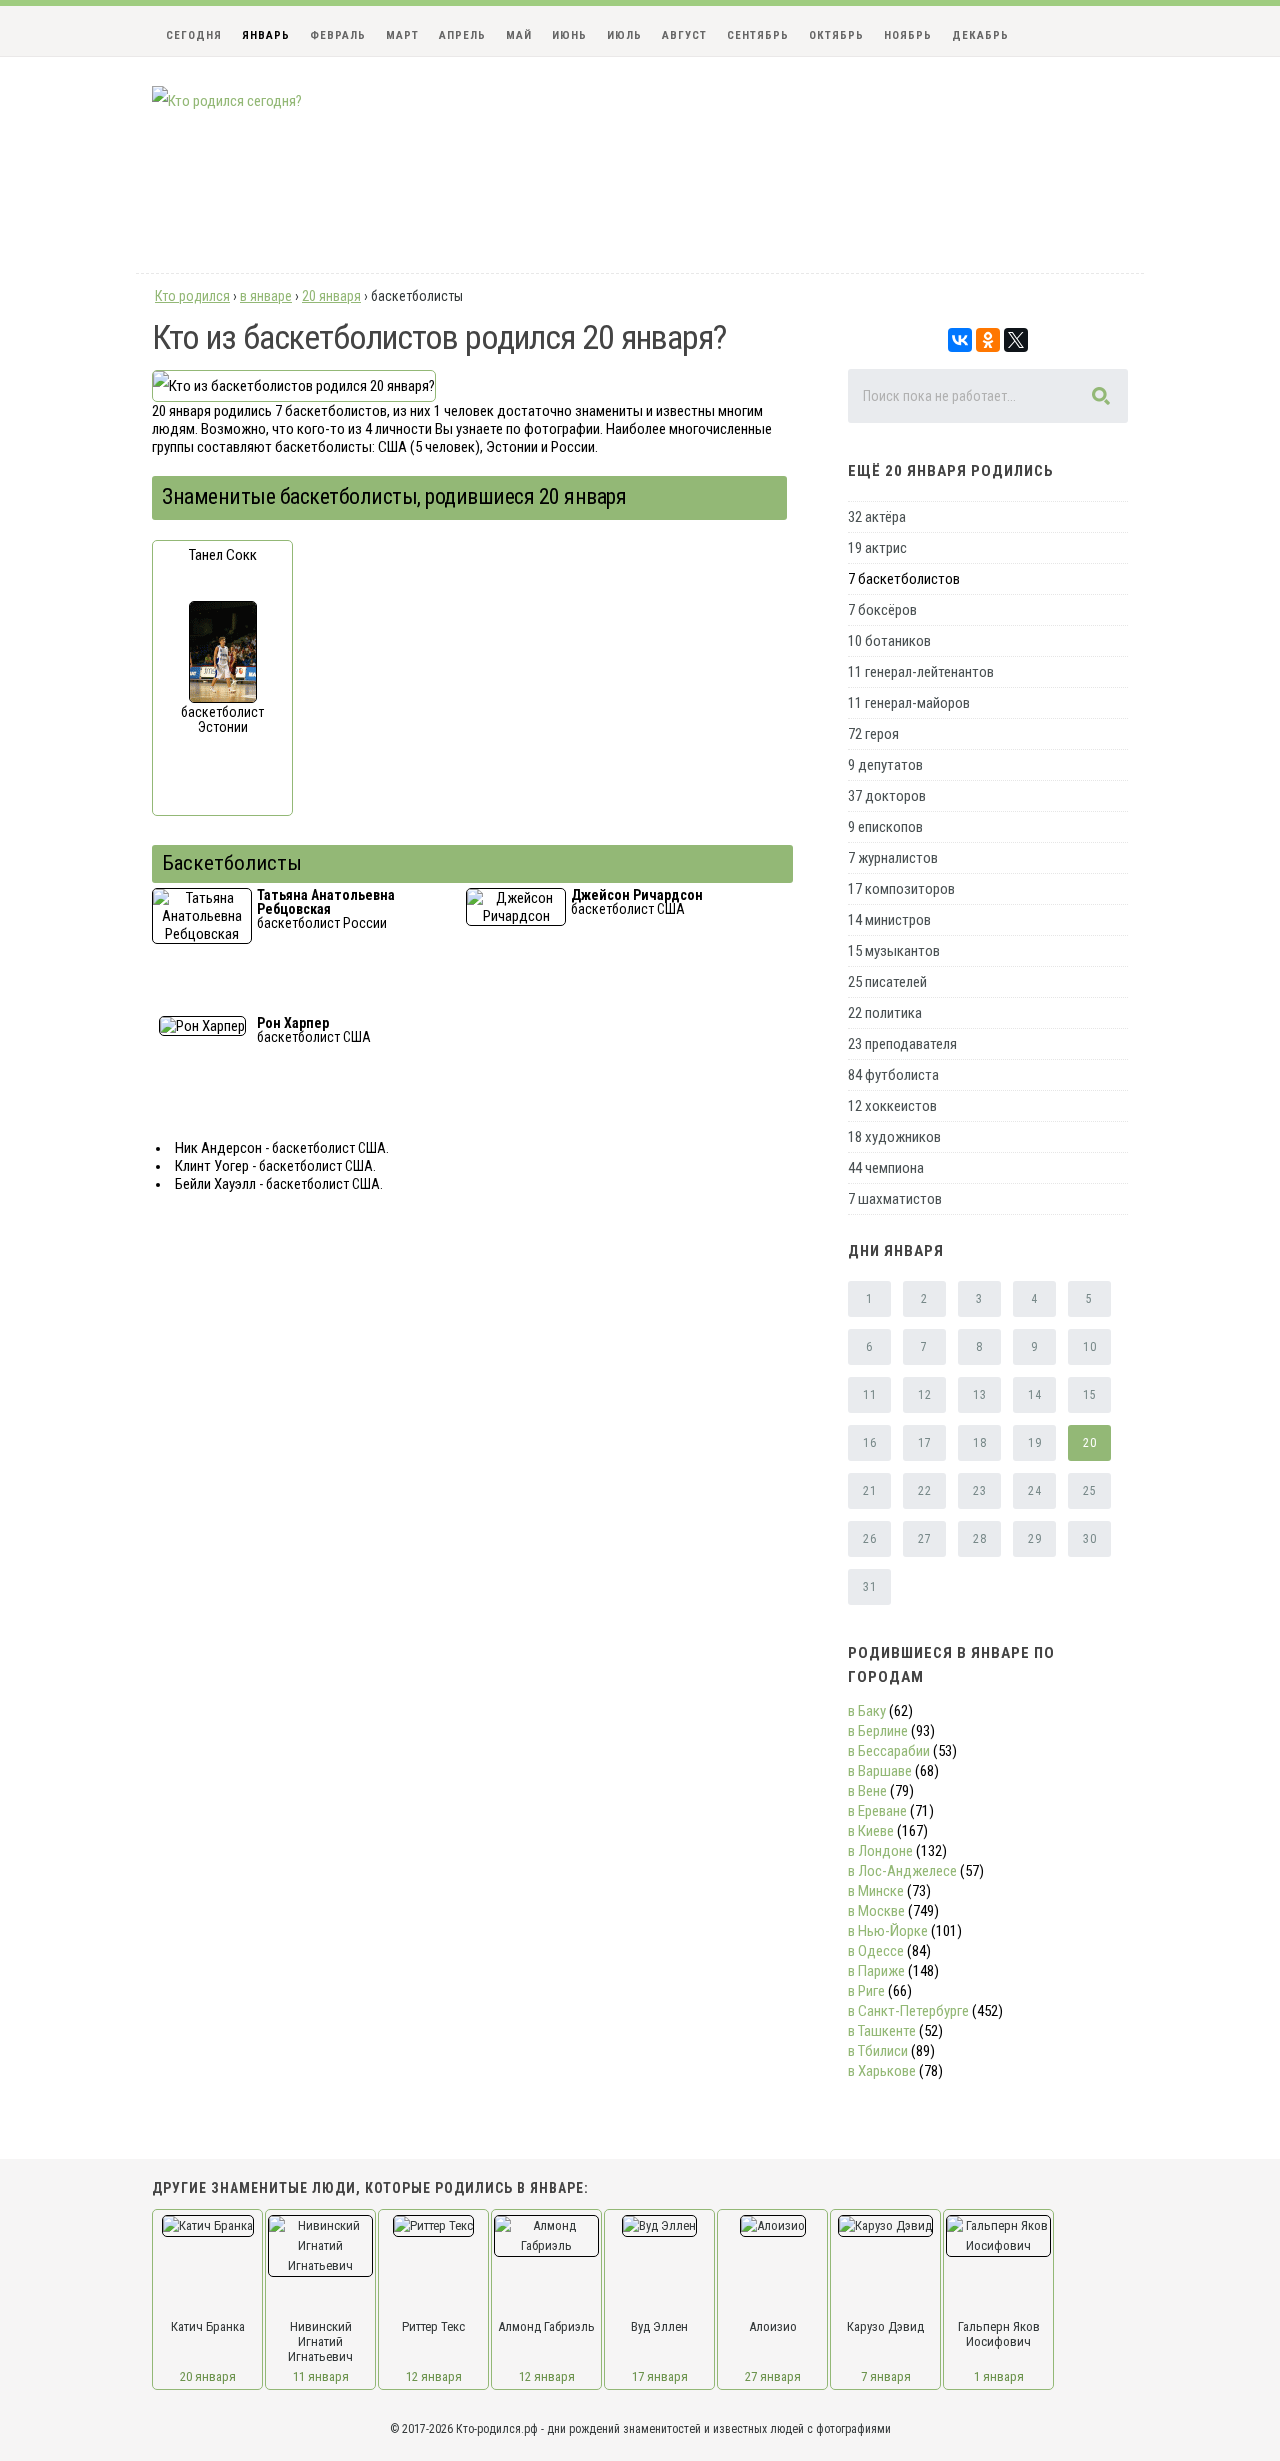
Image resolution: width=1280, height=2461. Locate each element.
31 (869, 1587)
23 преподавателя (902, 1044)
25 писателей (887, 982)
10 (1089, 1347)
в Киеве (871, 1831)
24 (1034, 1491)
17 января (660, 2376)
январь (266, 35)
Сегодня (194, 35)
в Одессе (876, 1951)
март (402, 35)
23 (979, 1491)
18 (979, 1443)
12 (924, 1395)
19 (1034, 1443)
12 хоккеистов (892, 1106)
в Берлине (878, 1731)
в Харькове (882, 2071)
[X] (1016, 340)
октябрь (836, 35)
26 (869, 1539)
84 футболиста (893, 1075)
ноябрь (908, 35)
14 (1034, 1395)
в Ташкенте (882, 2031)
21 (869, 1491)
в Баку (867, 1711)
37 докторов (887, 796)
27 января (773, 2376)
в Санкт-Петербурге (908, 2011)
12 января (434, 2376)
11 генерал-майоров (909, 703)
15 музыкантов (894, 951)
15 (1089, 1395)
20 (1089, 1443)
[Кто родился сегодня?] (227, 101)
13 (979, 1395)
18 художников (894, 1137)
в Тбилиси (878, 2051)
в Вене (867, 1791)
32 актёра (877, 517)
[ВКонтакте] (960, 340)
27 (924, 1539)
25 (1089, 1491)
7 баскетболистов (904, 579)
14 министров (889, 920)
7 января (886, 2376)
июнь (569, 35)
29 (1034, 1539)
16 (869, 1443)
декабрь (980, 35)
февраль (338, 35)
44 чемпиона (886, 1168)
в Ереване (877, 1811)
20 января (208, 2376)
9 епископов (885, 827)
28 (979, 1539)
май (519, 35)
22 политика (885, 1013)
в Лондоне (880, 1851)
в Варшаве (880, 1771)
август (684, 35)
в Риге (866, 1991)
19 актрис (877, 548)
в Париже (876, 1971)
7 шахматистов (895, 1199)
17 (924, 1443)
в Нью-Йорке (888, 1931)
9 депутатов (885, 765)
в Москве (876, 1911)
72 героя (873, 734)
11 (869, 1395)
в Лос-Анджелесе (902, 1871)
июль (624, 35)
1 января (999, 2376)
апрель (462, 35)
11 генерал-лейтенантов (921, 672)
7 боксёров (882, 610)
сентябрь (758, 35)
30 (1089, 1539)
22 (924, 1491)
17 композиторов (901, 889)
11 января (321, 2376)
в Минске (876, 1891)
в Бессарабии (889, 1751)
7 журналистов (893, 858)
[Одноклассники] (988, 340)
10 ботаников (889, 641)
